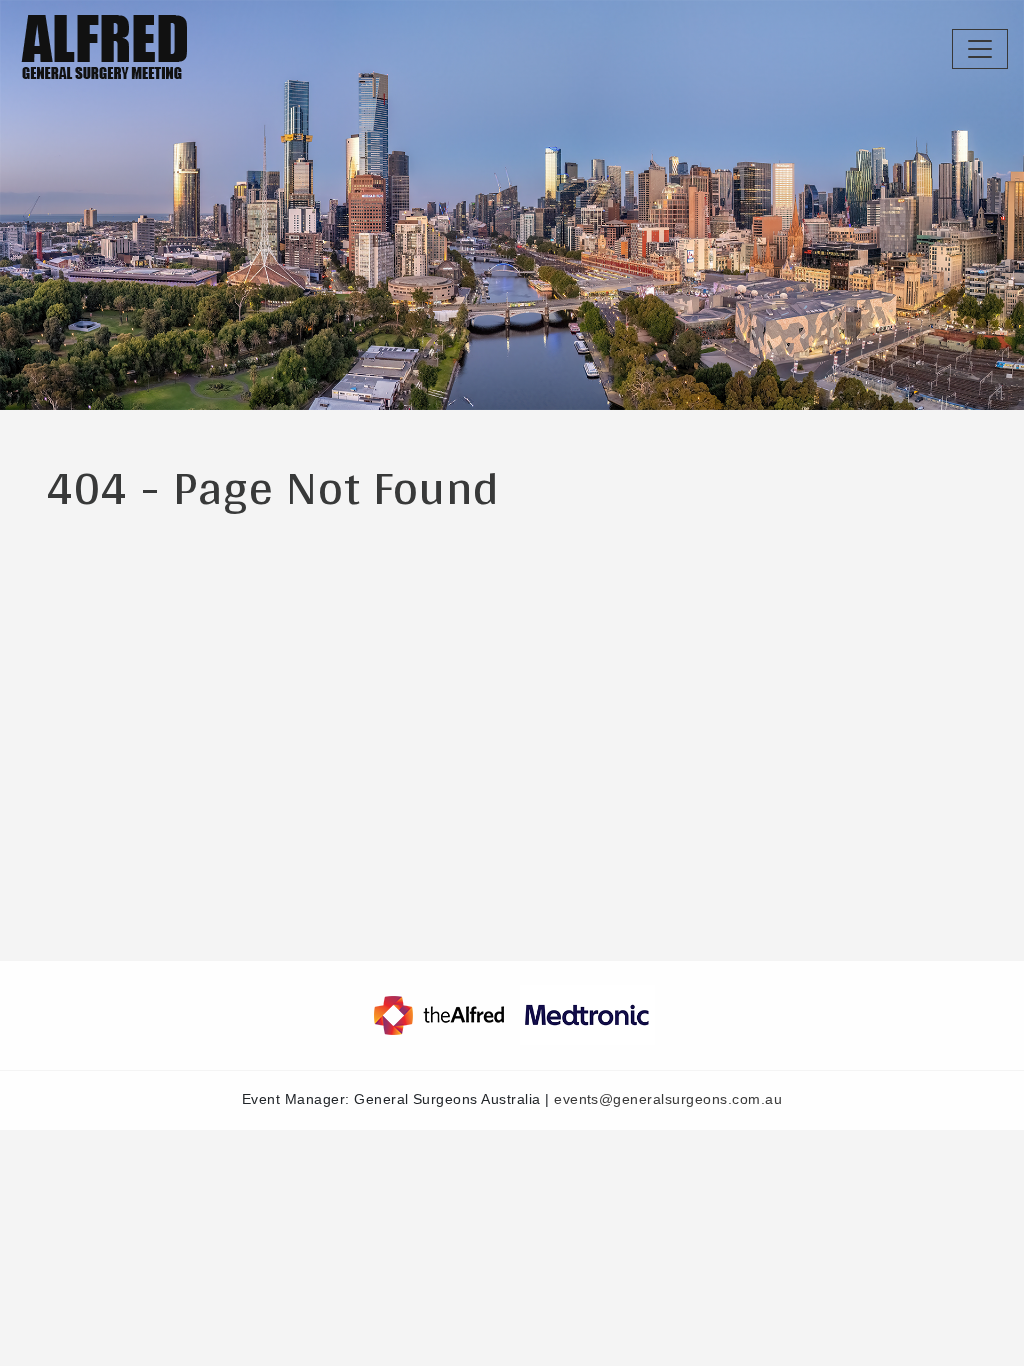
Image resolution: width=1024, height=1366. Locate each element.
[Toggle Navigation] (980, 49)
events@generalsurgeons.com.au (668, 1099)
